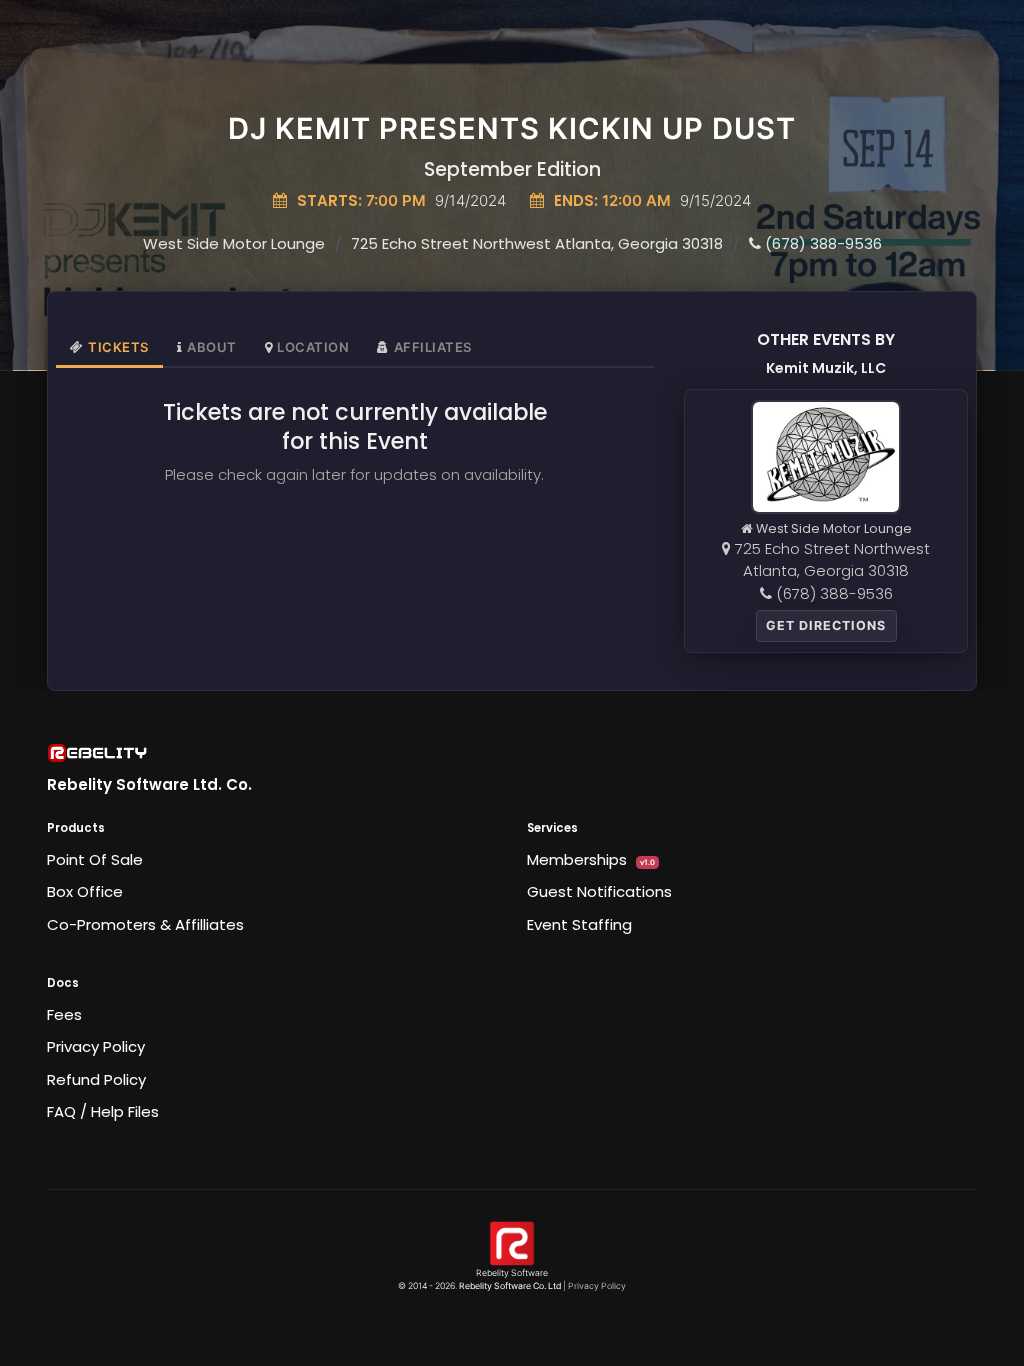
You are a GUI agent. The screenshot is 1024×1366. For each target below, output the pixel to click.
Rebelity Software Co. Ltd (510, 1286)
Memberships (591, 859)
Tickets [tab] (118, 347)
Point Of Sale (95, 859)
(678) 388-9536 (821, 243)
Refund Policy (96, 1079)
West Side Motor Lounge (234, 243)
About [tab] (212, 347)
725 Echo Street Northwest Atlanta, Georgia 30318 (537, 243)
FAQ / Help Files (103, 1111)
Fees (64, 1014)
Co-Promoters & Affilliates (145, 924)
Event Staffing (579, 924)
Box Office (85, 891)
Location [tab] (313, 347)
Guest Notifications (599, 891)
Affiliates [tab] (433, 347)
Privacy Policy (96, 1046)
